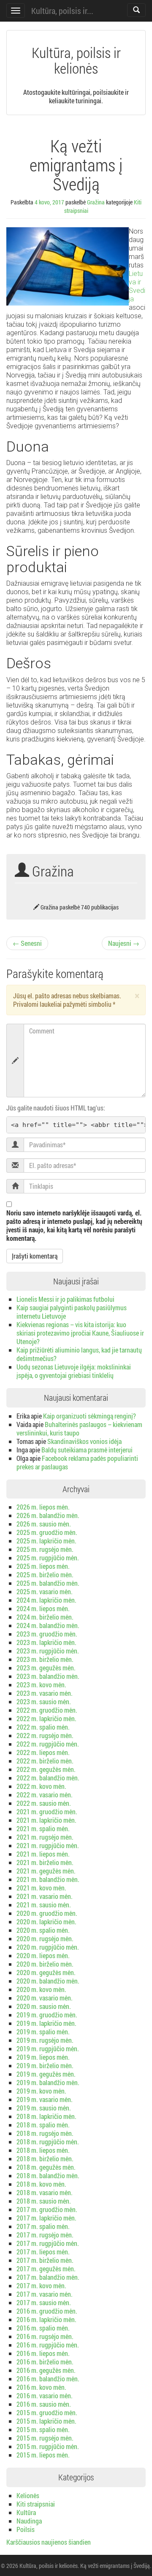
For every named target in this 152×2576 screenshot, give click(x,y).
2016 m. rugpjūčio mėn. (48, 2345)
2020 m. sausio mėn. (44, 2006)
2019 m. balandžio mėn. (48, 2082)
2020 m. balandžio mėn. (48, 1981)
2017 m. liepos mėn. (43, 2252)
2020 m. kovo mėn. (41, 1989)
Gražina (96, 202)
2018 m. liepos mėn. (43, 2150)
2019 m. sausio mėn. (44, 2108)
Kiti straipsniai (36, 2504)
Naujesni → (124, 943)
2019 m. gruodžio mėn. (47, 2015)
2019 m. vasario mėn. (45, 2099)
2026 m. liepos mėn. (43, 1507)
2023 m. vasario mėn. (45, 1693)
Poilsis (26, 2529)
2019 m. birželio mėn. (45, 2065)
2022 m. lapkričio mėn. (46, 1718)
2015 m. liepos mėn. (43, 2455)
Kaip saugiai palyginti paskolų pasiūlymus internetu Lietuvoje (72, 1312)
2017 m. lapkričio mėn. (46, 2218)
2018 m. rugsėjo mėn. (45, 2133)
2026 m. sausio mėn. (44, 1524)
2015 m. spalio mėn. (43, 2429)
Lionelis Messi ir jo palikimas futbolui (65, 1299)
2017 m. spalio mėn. (43, 2226)
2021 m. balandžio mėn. (48, 1879)
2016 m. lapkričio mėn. (46, 2319)
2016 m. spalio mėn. (43, 2328)
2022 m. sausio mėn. (44, 1803)
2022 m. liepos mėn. (43, 1752)
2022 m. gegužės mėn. (46, 1769)
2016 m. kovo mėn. (41, 2387)
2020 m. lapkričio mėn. (46, 1922)
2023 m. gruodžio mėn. (47, 1634)
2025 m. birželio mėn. (45, 1575)
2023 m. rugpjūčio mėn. (48, 1651)
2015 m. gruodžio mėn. (47, 2412)
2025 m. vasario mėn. (45, 1591)
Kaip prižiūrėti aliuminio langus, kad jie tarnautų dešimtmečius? (79, 1354)
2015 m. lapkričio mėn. (46, 2421)
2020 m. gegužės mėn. (46, 1972)
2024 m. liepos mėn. (43, 1608)
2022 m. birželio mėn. (45, 1761)
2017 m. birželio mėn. (45, 2260)
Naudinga (29, 2521)
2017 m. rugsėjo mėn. (45, 2235)
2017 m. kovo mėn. (41, 2285)
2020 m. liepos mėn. (43, 1955)
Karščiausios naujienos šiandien (49, 2542)
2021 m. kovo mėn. (41, 1888)
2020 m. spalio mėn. (43, 1930)
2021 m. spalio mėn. (43, 1828)
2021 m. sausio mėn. (44, 1905)
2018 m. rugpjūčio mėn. (48, 2142)
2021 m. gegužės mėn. (46, 1871)
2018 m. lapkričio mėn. (46, 2116)
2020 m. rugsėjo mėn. (45, 1938)
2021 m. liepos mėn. (43, 1854)
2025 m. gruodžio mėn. (47, 1532)
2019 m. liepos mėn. (43, 2057)
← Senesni (27, 943)
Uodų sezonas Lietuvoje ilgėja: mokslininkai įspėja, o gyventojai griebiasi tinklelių (74, 1371)
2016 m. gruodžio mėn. (47, 2311)
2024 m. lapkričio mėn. (46, 1600)
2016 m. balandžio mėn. (48, 2379)
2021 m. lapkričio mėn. (46, 1820)
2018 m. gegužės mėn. (46, 2167)
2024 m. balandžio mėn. (48, 1625)
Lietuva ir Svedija (137, 286)
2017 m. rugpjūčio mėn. (48, 2243)
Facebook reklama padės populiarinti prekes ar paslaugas (77, 1462)
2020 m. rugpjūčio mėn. (48, 1947)
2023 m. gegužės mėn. (46, 1668)
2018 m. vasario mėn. (45, 2192)
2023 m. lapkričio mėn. (46, 1642)
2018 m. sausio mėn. (44, 2201)
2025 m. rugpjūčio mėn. (48, 1558)
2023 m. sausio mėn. (44, 1701)
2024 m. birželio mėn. (45, 1617)
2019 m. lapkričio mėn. (46, 2023)
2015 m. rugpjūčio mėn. (48, 2446)
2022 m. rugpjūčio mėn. (48, 1744)
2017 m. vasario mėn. (45, 2294)
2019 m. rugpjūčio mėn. (48, 2048)
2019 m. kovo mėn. (41, 2091)
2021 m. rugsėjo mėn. (45, 1837)
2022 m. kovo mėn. (41, 1786)
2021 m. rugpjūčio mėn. (48, 1845)
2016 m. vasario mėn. (45, 2396)
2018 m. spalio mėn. (43, 2125)
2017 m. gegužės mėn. (46, 2269)
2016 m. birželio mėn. (45, 2362)
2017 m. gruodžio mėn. (47, 2209)
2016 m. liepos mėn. (43, 2353)
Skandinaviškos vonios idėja (84, 1441)
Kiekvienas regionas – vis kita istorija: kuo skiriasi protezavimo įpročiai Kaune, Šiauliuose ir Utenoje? (80, 1333)
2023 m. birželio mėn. (45, 1659)
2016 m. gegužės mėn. (46, 2370)
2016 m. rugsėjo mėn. (45, 2336)
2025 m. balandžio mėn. (48, 1583)
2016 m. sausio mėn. (44, 2404)
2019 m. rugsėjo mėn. (45, 2040)
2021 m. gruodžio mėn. (47, 1811)
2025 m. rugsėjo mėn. (45, 1549)
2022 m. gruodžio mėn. (47, 1710)
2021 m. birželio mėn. (45, 1862)
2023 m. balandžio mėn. (48, 1676)
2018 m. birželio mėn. (45, 2159)
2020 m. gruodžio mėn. (47, 1913)
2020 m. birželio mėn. (45, 1964)
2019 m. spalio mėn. (43, 2032)
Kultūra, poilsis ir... (62, 11)
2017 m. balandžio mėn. (48, 2277)
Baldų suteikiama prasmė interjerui (87, 1450)
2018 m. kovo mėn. (41, 2184)
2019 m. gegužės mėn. (46, 2074)
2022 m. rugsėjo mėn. (45, 1735)
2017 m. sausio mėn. (44, 2302)
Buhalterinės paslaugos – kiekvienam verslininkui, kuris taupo (79, 1429)
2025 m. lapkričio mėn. (46, 1541)
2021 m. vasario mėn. (45, 1896)
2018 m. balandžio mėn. (48, 2175)
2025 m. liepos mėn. (43, 1566)
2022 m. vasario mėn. (45, 1795)
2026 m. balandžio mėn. (48, 1515)
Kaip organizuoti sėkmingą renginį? (90, 1416)
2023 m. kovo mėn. (41, 1685)
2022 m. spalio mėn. (43, 1727)
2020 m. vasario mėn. (45, 1998)
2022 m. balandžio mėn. (48, 1778)
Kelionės (28, 2495)
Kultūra (26, 2512)
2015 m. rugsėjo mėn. (45, 2438)
